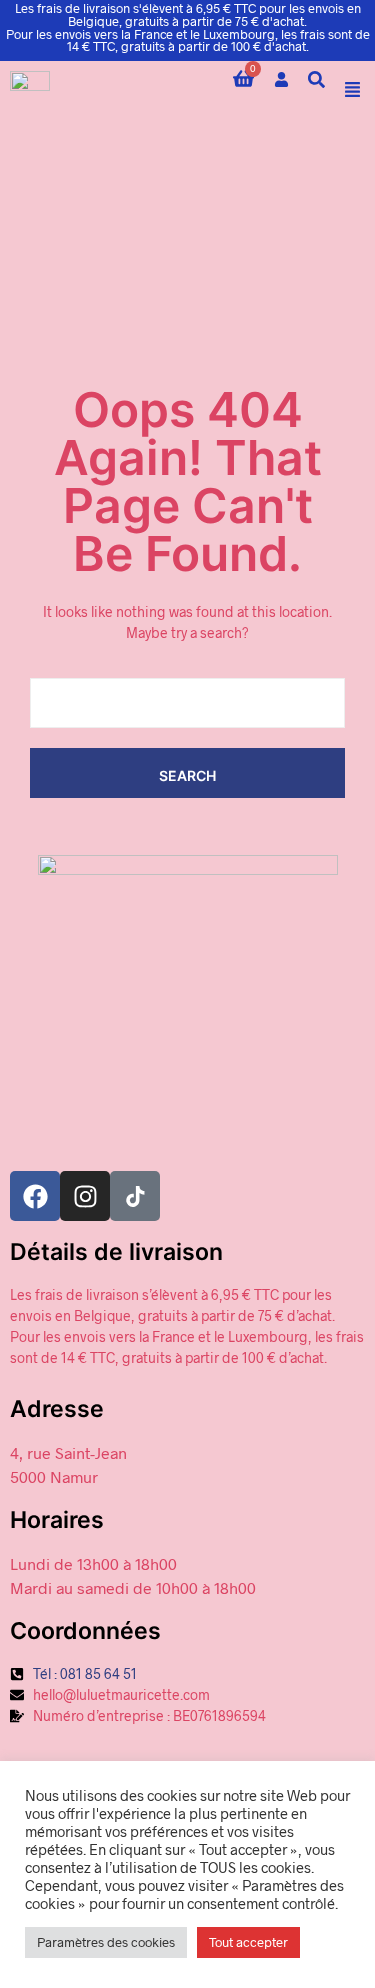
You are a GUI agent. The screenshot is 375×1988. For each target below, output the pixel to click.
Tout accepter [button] (248, 1942)
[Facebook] (35, 1196)
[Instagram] (85, 1196)
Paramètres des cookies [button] (106, 1942)
